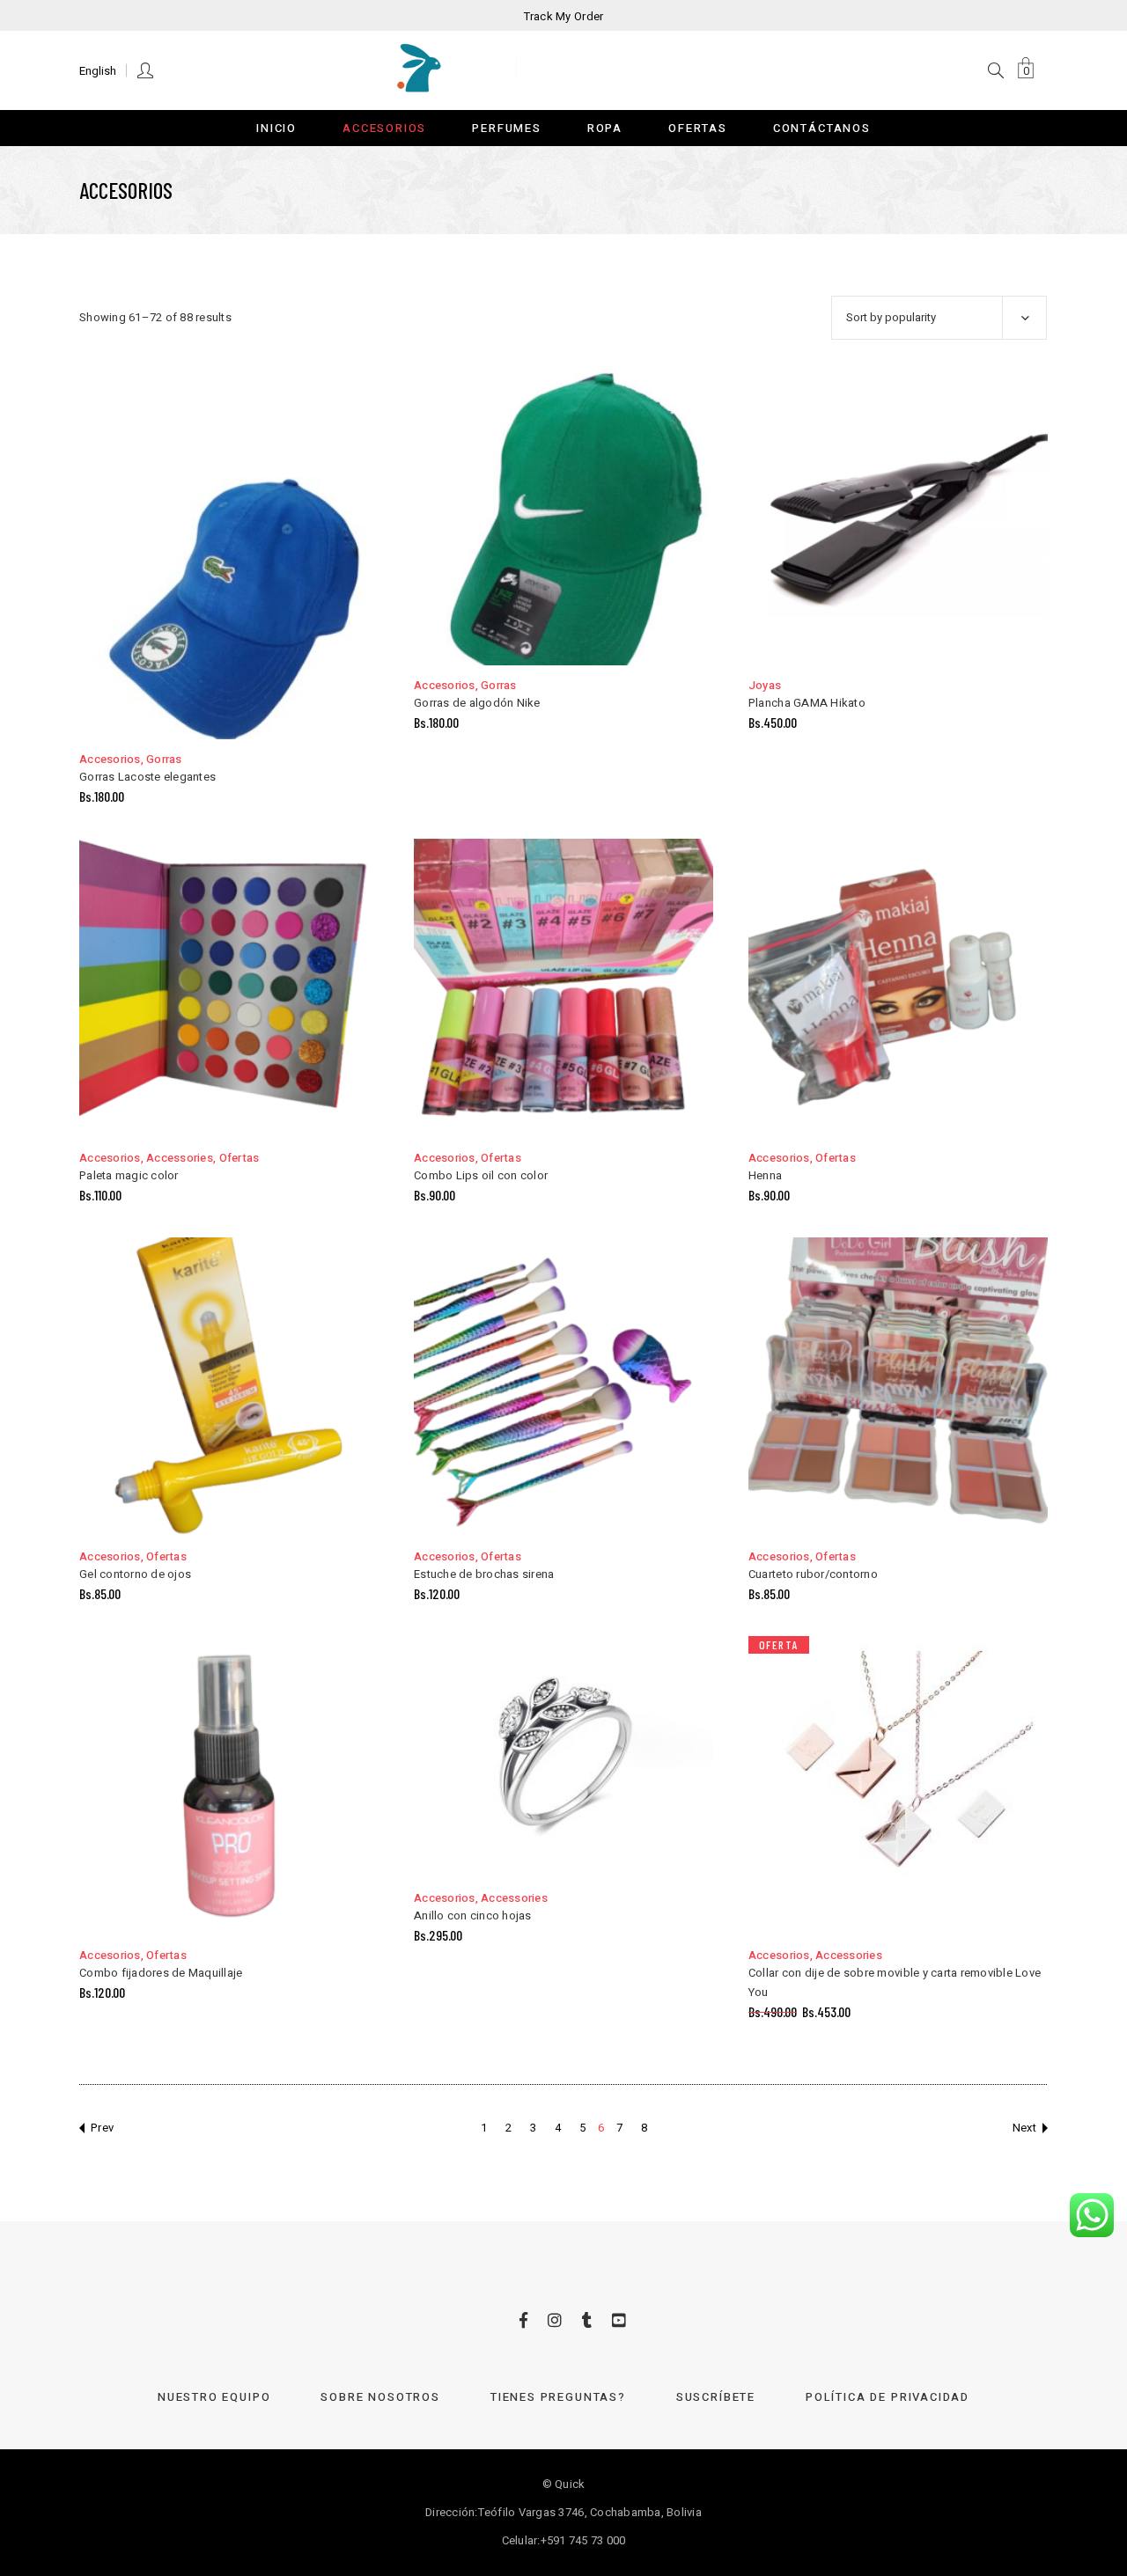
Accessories (180, 1158)
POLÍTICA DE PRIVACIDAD (888, 2397)
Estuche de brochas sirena (484, 1574)
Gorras (164, 759)
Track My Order (564, 16)
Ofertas (239, 1158)
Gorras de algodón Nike (477, 703)
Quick (570, 2484)
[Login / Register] (147, 69)
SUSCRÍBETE (716, 2397)
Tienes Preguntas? (558, 2397)
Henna (765, 1175)
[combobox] (939, 318)
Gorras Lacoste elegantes (147, 777)
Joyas (765, 685)
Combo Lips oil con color (481, 1175)
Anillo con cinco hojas (473, 1915)
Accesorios (110, 759)
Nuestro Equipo (214, 2397)
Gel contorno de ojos (135, 1574)
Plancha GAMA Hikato (807, 703)
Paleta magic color (129, 1175)
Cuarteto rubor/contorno (813, 1574)
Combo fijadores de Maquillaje (161, 1973)
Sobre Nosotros (380, 2397)
